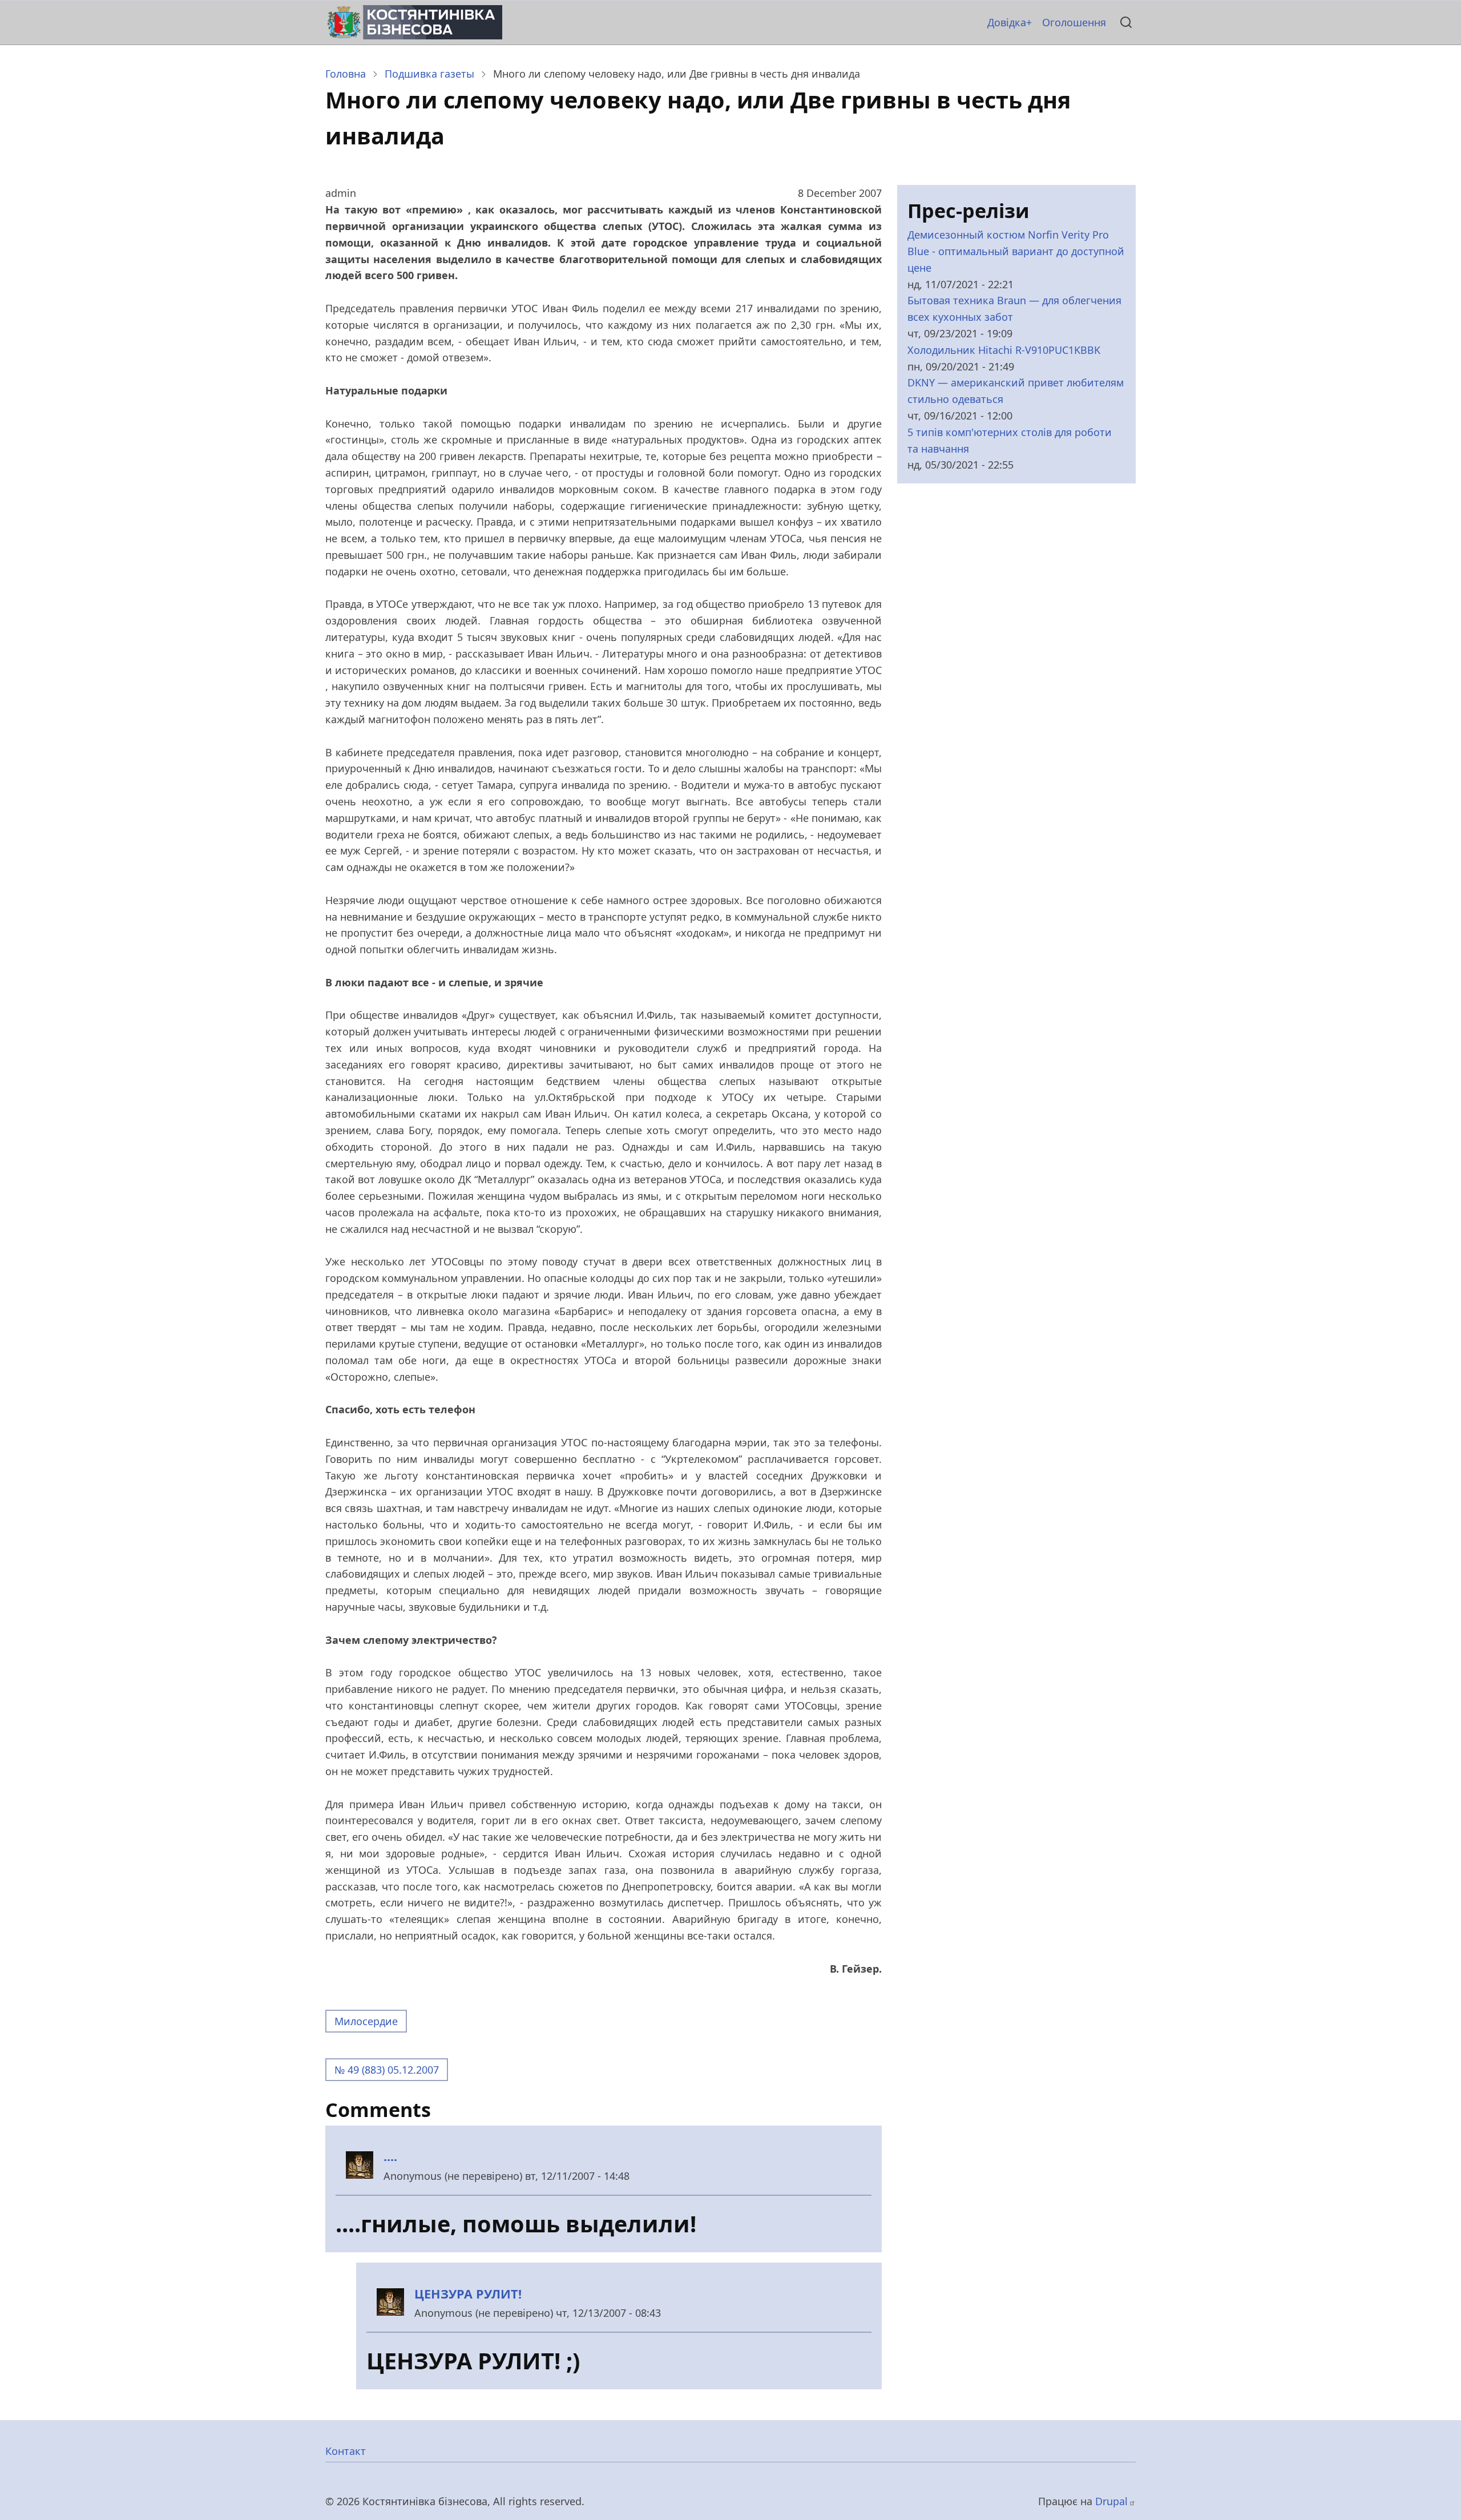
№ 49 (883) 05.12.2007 (387, 2070)
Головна (346, 74)
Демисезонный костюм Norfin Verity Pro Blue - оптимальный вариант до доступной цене (1016, 251)
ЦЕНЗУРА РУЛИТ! (468, 2294)
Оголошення (1074, 22)
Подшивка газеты (429, 74)
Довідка (1007, 22)
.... (390, 2156)
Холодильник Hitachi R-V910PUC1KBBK (1004, 350)
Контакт (346, 2451)
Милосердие (366, 2021)
